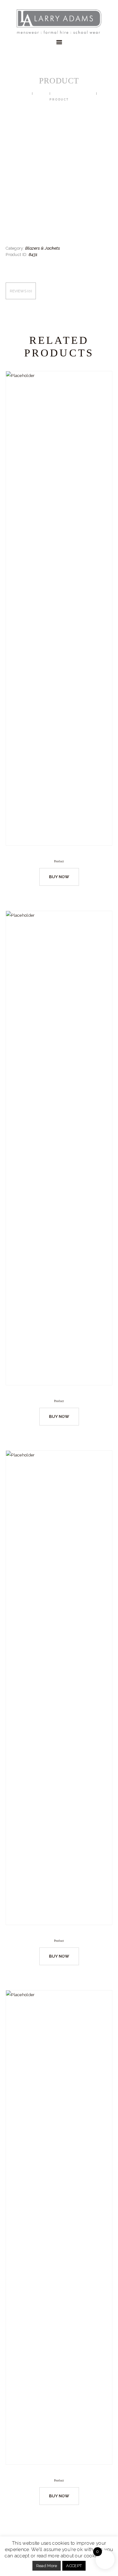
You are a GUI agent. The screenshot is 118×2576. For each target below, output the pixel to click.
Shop (42, 94)
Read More (47, 2566)
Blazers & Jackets (73, 94)
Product (59, 861)
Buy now (59, 877)
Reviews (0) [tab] (21, 291)
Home (24, 94)
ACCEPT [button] (74, 2566)
